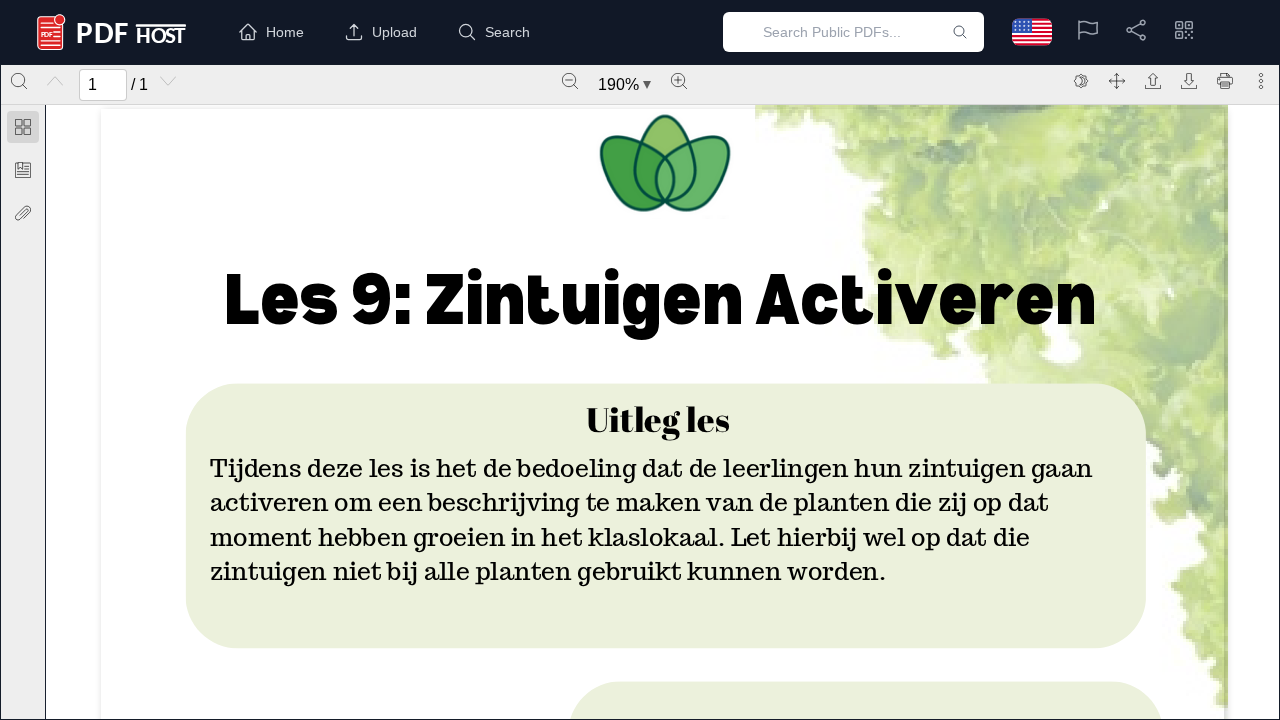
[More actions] (1261, 81)
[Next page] (168, 81)
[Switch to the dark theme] (1081, 81)
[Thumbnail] (23, 127)
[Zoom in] (679, 81)
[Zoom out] (570, 81)
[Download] (1189, 81)
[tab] (23, 130)
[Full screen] (1117, 81)
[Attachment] (23, 213)
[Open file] (1153, 81)
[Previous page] (55, 81)
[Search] (19, 81)
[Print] (1225, 81)
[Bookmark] (23, 170)
